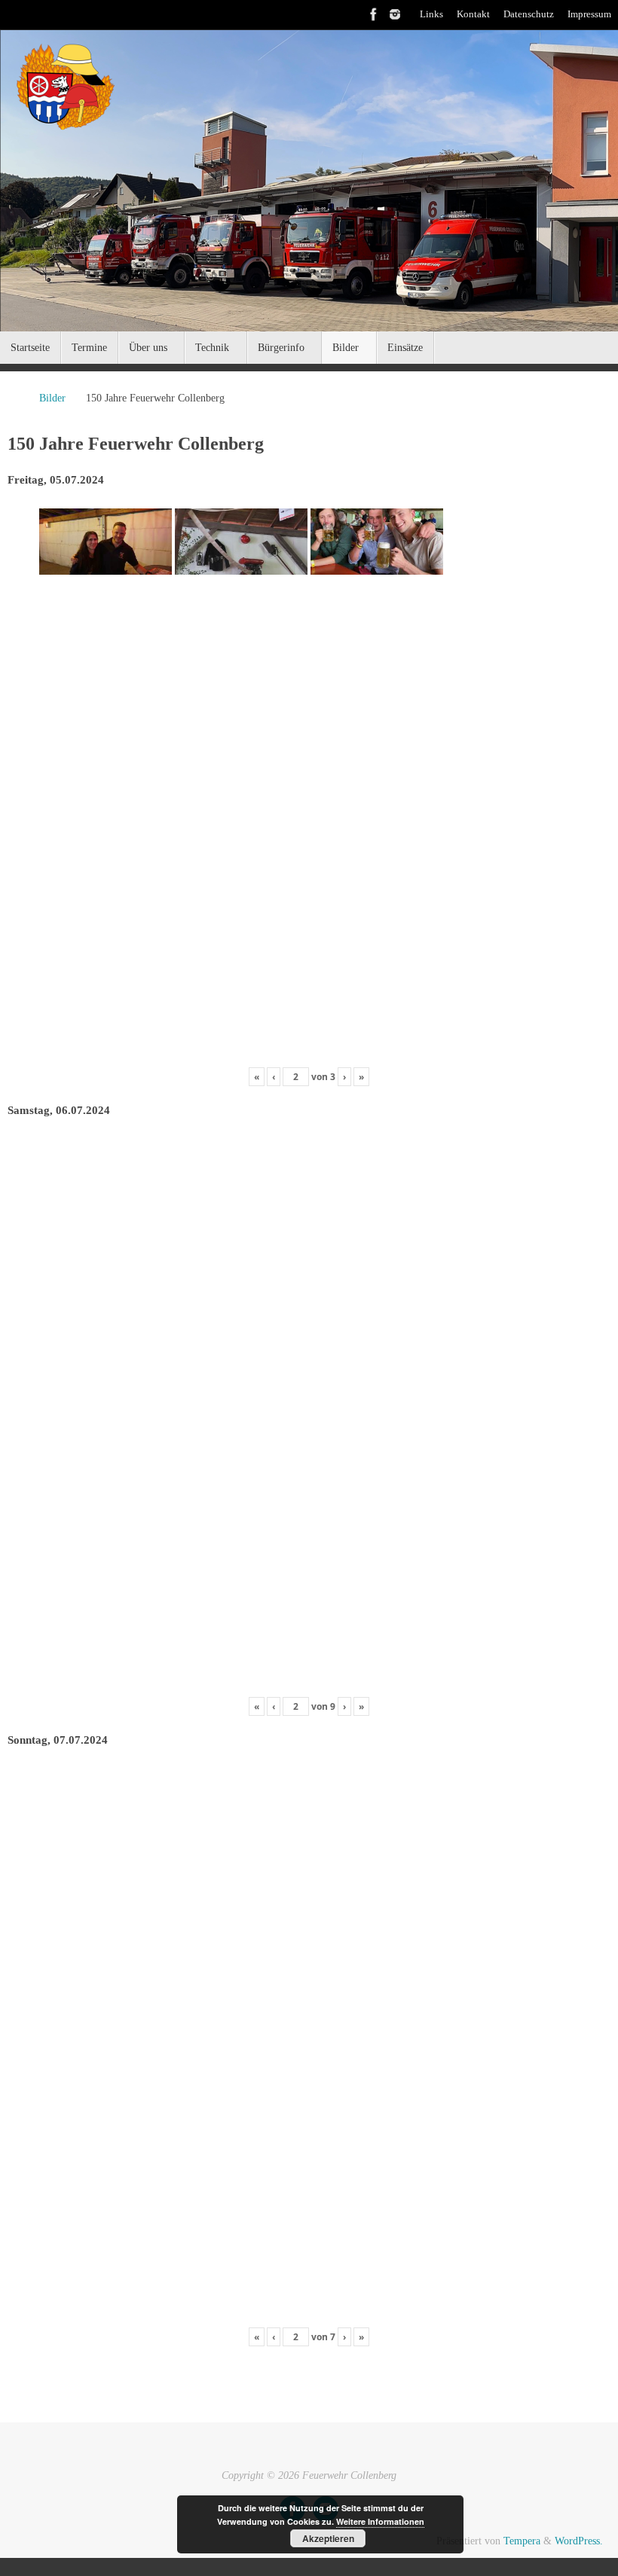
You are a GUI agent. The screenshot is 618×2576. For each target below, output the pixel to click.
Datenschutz (529, 14)
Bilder (52, 398)
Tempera (522, 2541)
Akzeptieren (328, 2538)
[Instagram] (395, 14)
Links (431, 14)
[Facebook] (374, 14)
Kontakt (473, 14)
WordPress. (579, 2541)
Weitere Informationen (380, 2521)
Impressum (589, 14)
